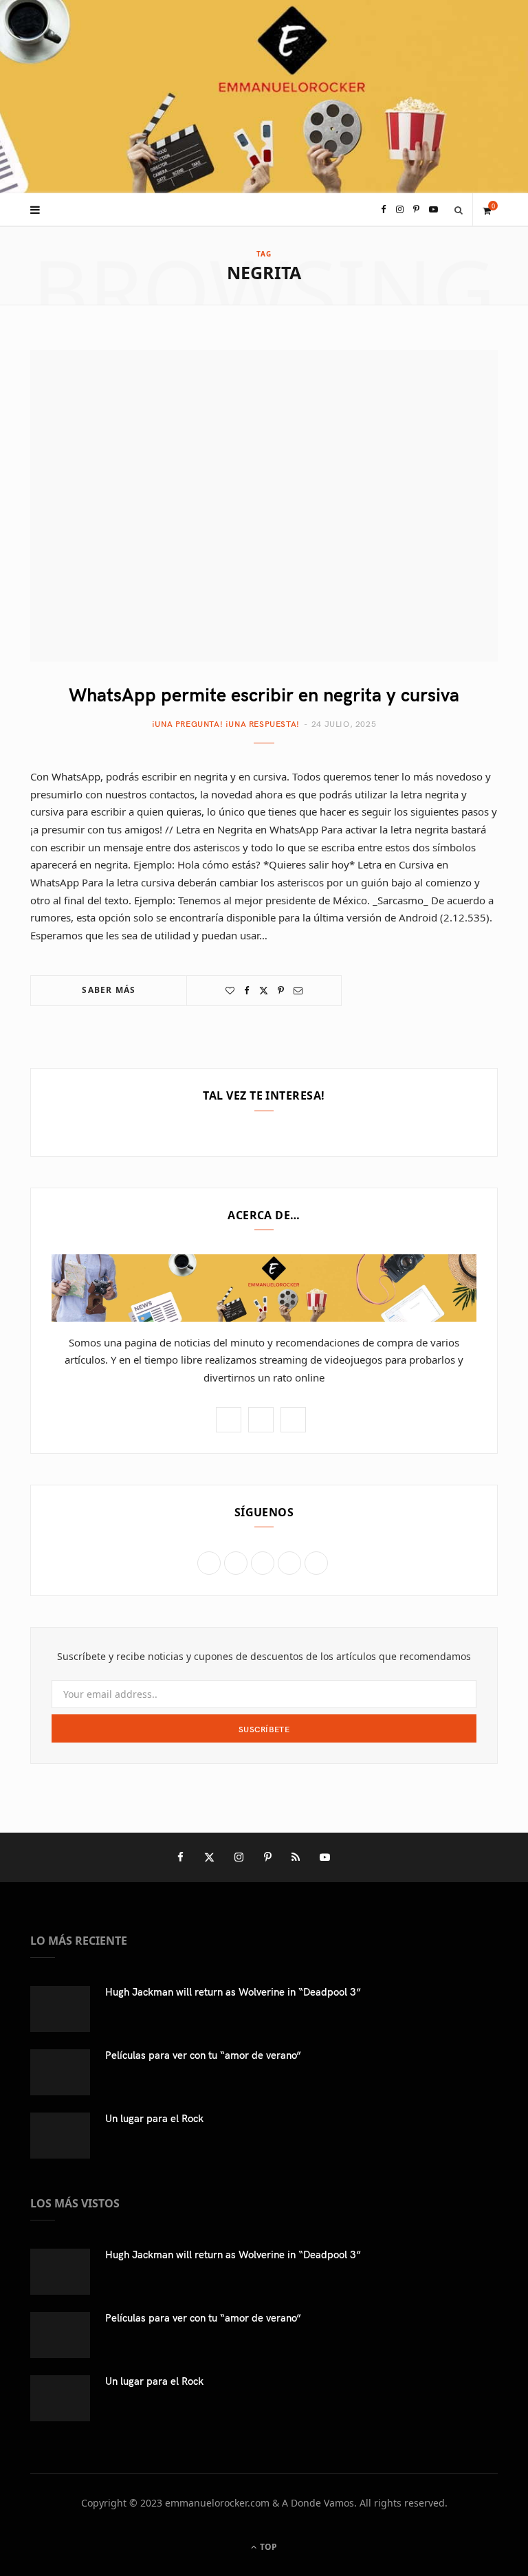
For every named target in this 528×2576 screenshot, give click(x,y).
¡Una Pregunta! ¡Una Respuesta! (226, 723)
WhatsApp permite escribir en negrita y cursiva (264, 694)
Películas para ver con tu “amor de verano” (203, 2055)
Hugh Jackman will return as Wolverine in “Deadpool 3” (233, 1991)
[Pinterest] (281, 991)
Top (267, 2547)
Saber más (109, 990)
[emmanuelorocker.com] (264, 97)
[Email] (298, 991)
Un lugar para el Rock (154, 2118)
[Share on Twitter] (264, 991)
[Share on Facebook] (247, 991)
